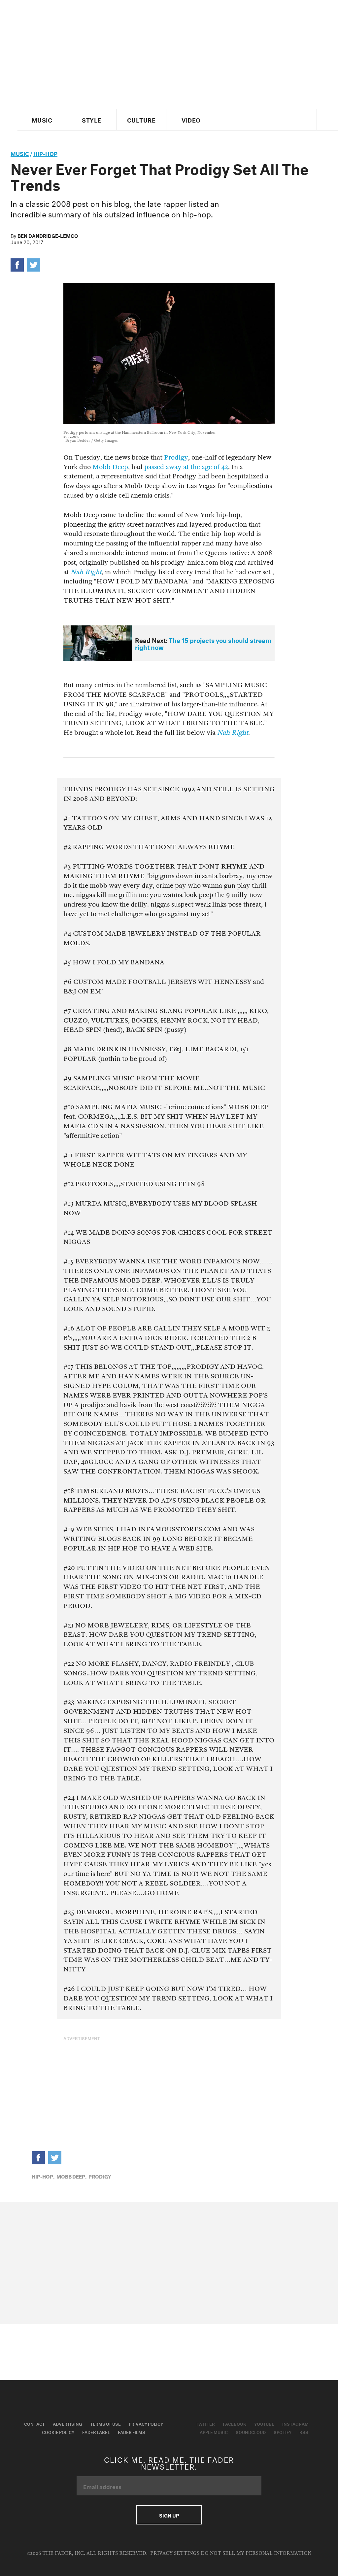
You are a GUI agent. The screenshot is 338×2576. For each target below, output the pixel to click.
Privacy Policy (146, 2423)
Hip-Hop (45, 153)
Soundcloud (251, 2432)
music (20, 153)
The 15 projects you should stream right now (203, 643)
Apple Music (214, 2432)
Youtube (264, 2423)
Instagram (295, 2423)
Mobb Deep (110, 467)
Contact (34, 2423)
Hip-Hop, (43, 2176)
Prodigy (176, 457)
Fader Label (96, 2432)
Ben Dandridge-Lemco (48, 235)
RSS (304, 2432)
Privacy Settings (175, 2553)
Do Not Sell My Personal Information (256, 2553)
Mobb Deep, (71, 2176)
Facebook (235, 2423)
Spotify (283, 2432)
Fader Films (132, 2432)
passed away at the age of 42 (186, 467)
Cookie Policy (58, 2432)
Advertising (68, 2423)
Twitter (205, 2423)
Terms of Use (105, 2423)
